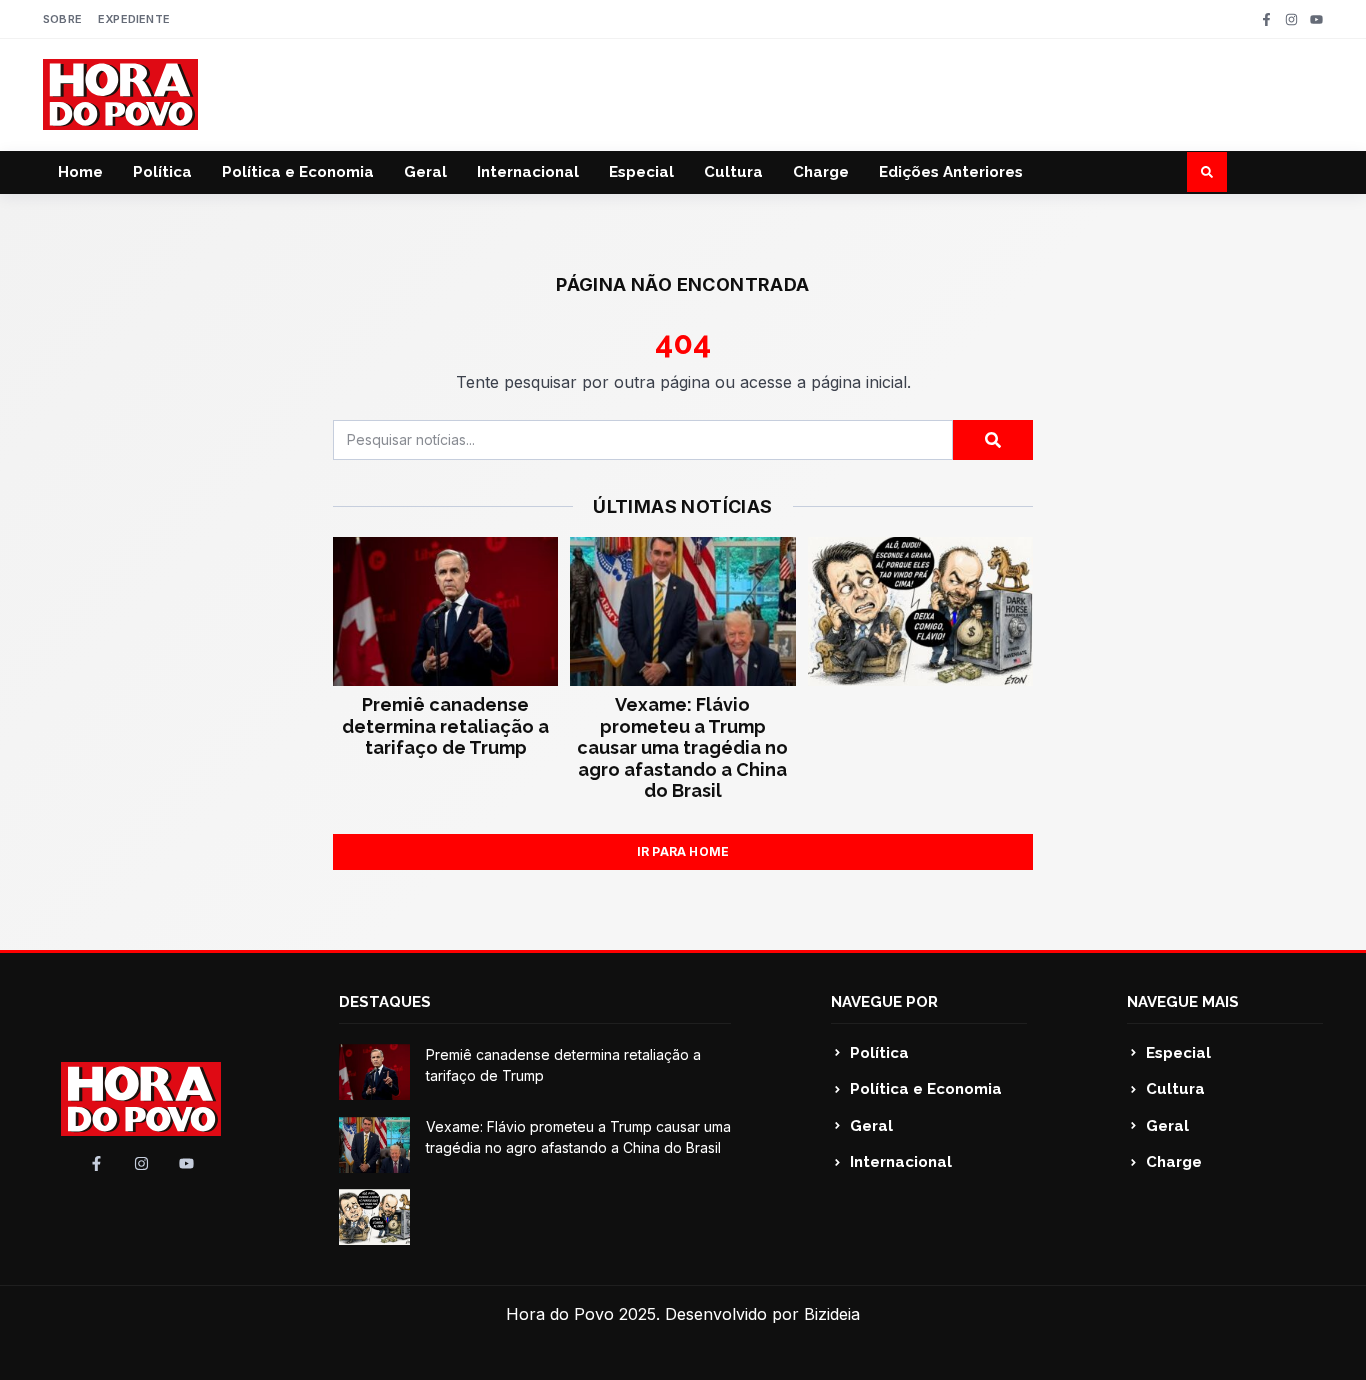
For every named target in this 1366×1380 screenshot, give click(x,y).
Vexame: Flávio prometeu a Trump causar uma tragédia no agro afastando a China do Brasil (682, 747)
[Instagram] (1291, 19)
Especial (641, 172)
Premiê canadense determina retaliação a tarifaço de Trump (445, 726)
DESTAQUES (385, 1002)
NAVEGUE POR (884, 1002)
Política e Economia (298, 172)
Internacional (528, 172)
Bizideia (832, 1314)
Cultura (733, 172)
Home (80, 172)
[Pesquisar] (993, 440)
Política (162, 172)
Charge (821, 172)
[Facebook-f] (1266, 19)
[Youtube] (1316, 19)
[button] (1207, 172)
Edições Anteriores (951, 172)
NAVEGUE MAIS (1183, 1002)
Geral (425, 172)
